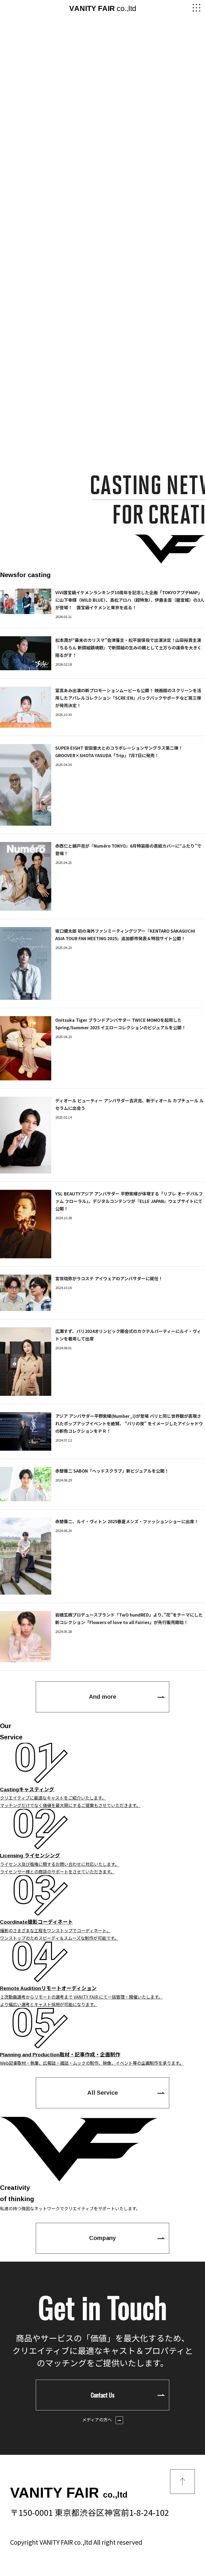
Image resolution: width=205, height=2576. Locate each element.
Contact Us (103, 2395)
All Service (103, 2093)
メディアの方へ (98, 2419)
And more (103, 1697)
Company (102, 2238)
